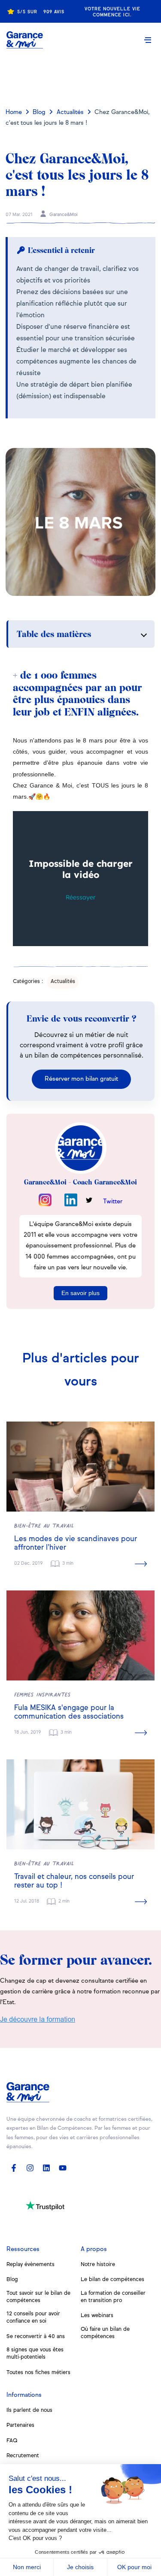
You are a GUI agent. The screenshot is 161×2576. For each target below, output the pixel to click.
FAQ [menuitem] (12, 2441)
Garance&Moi (63, 215)
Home (14, 112)
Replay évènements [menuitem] (30, 2265)
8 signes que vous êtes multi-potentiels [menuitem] (35, 2354)
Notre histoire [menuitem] (98, 2265)
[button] (148, 40)
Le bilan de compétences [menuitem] (112, 2280)
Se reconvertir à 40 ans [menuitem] (36, 2337)
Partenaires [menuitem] (20, 2425)
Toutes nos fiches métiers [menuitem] (38, 2373)
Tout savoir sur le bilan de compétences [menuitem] (38, 2297)
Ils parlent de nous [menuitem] (29, 2410)
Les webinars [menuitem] (97, 2316)
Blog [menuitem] (12, 2280)
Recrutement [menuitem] (23, 2456)
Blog (39, 112)
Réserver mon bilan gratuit (81, 1079)
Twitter (113, 1202)
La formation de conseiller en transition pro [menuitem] (113, 2297)
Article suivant (81, 76)
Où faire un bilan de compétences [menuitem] (105, 2333)
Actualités (70, 112)
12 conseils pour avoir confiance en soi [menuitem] (33, 2317)
